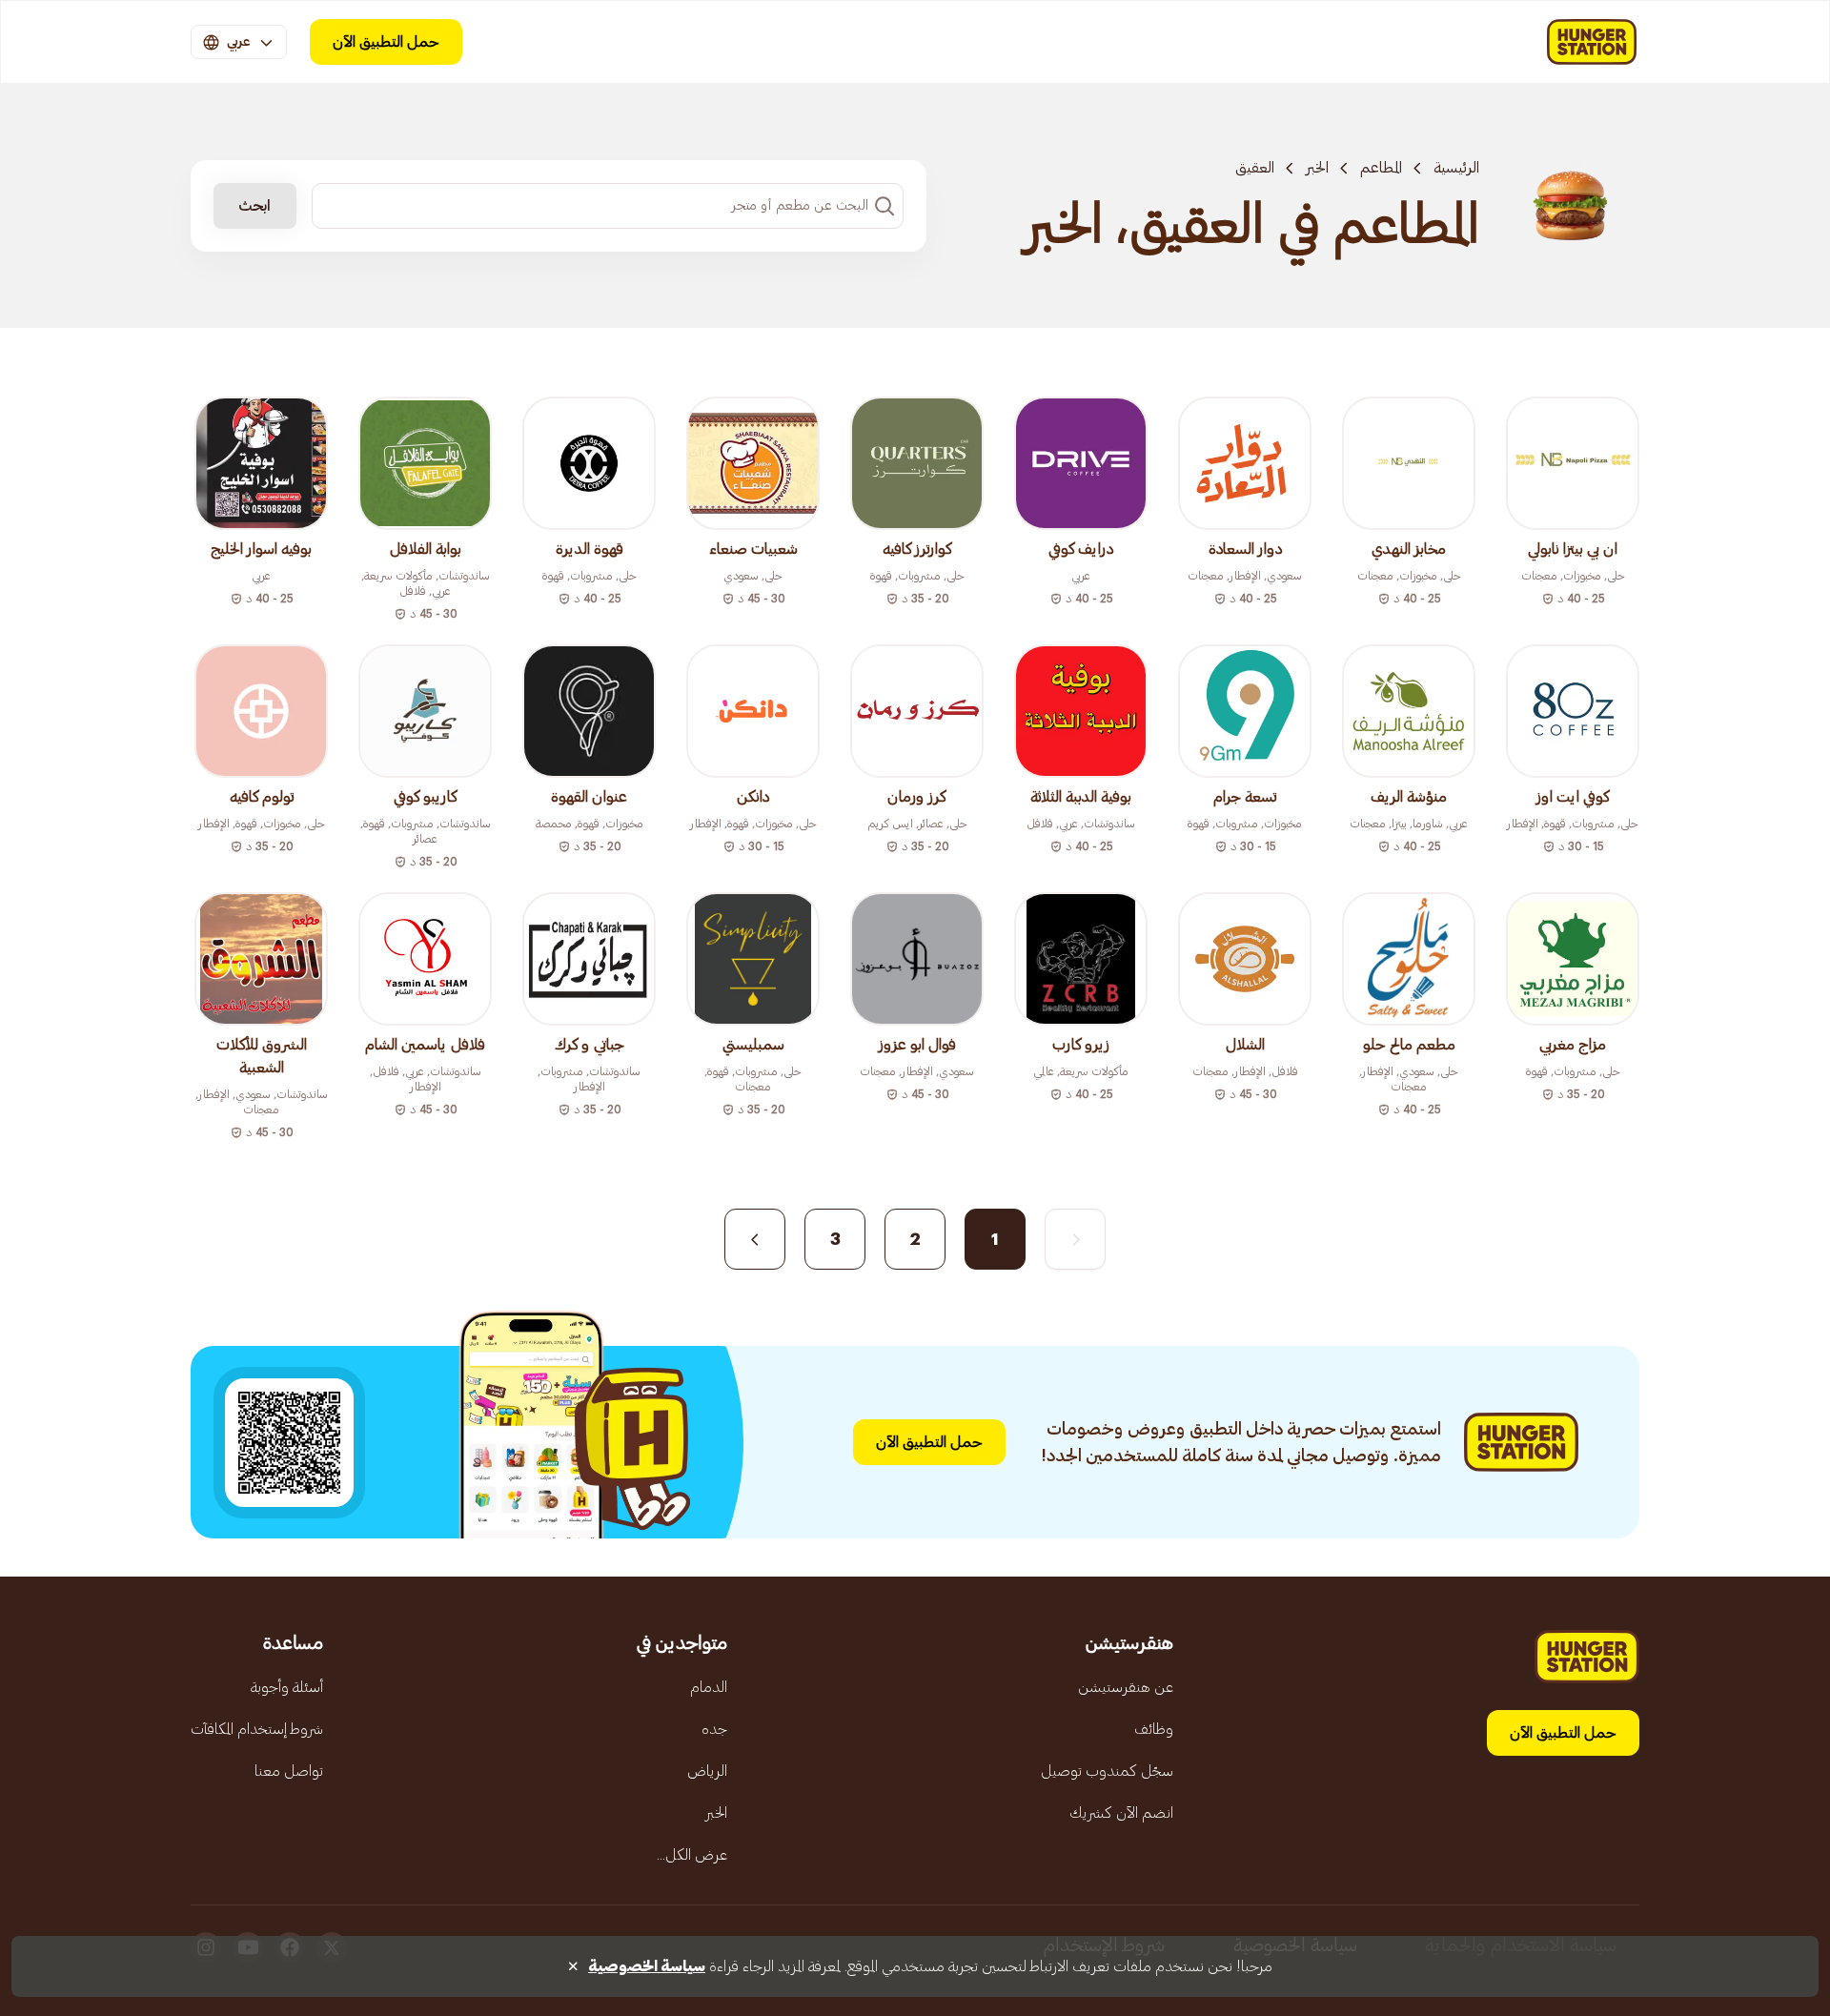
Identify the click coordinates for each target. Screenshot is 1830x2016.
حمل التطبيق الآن (386, 42)
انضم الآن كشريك (1121, 1813)
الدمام (709, 1687)
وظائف (1154, 1729)
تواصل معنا (289, 1771)
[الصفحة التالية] (755, 1239)
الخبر (1317, 168)
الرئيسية (1456, 168)
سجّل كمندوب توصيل (1107, 1771)
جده (714, 1729)
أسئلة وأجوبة (287, 1687)
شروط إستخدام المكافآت (257, 1729)
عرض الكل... (692, 1855)
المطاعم (1381, 168)
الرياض (707, 1771)
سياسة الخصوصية (647, 1966)
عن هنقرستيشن (1126, 1687)
